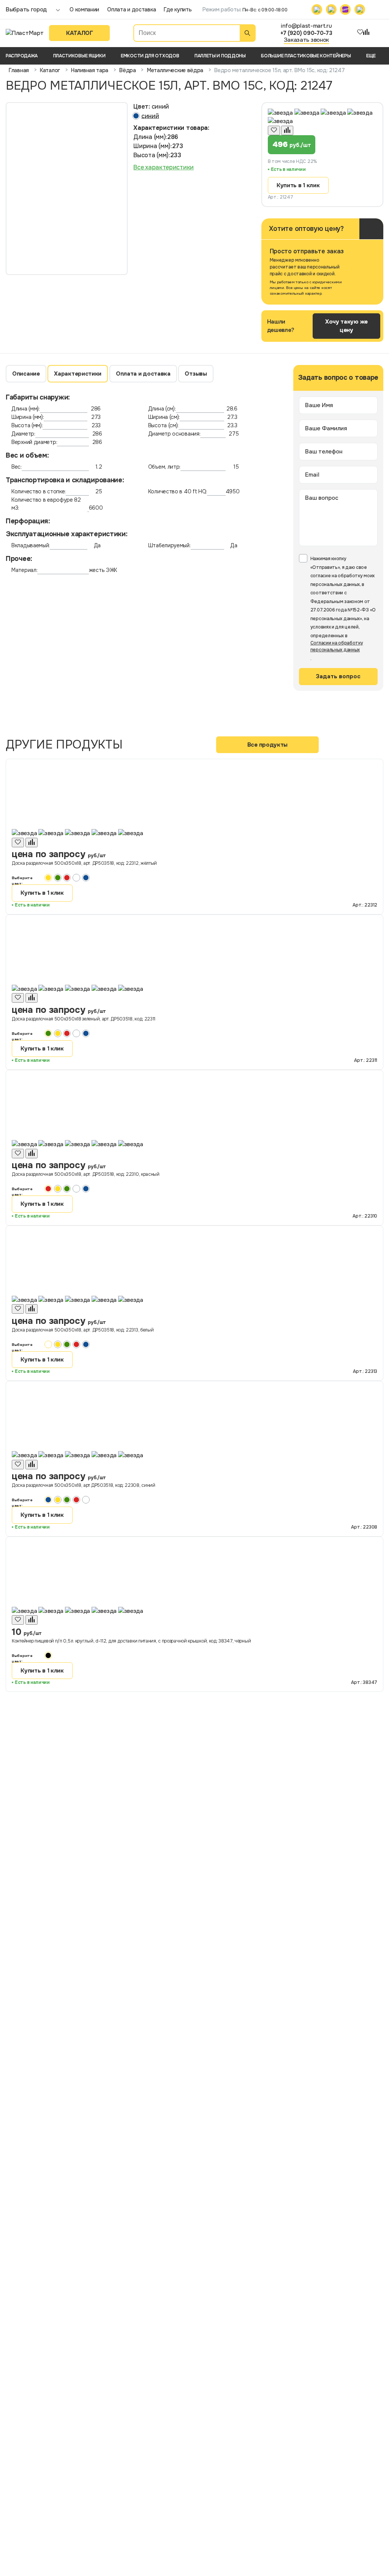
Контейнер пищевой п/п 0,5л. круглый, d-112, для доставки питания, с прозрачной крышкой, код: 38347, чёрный (131, 1641)
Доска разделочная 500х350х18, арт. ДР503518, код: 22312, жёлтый (84, 863)
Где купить (178, 9)
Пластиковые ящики (79, 56)
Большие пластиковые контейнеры (306, 56)
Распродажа (22, 56)
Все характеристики (164, 167)
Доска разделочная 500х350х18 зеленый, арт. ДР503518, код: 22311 (84, 1019)
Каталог (80, 33)
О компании (84, 9)
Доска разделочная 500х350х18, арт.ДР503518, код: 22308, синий (84, 1485)
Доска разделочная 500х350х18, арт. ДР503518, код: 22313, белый (83, 1330)
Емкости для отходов (150, 56)
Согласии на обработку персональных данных (337, 646)
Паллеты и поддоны (220, 56)
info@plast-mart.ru (306, 26)
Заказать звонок (307, 40)
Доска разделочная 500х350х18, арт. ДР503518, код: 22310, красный (86, 1174)
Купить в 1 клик (298, 185)
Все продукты (267, 745)
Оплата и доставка (131, 9)
